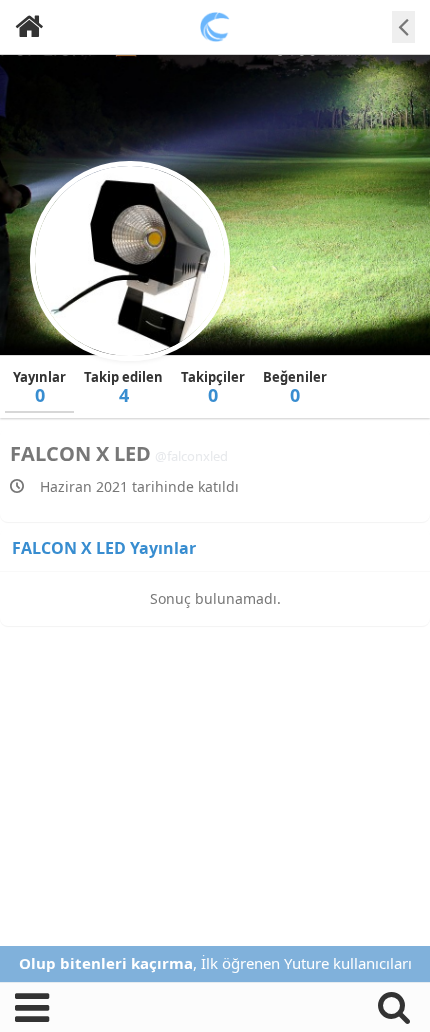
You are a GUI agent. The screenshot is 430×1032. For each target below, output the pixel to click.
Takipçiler (213, 387)
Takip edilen (123, 387)
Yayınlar (39, 387)
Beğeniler (295, 387)
